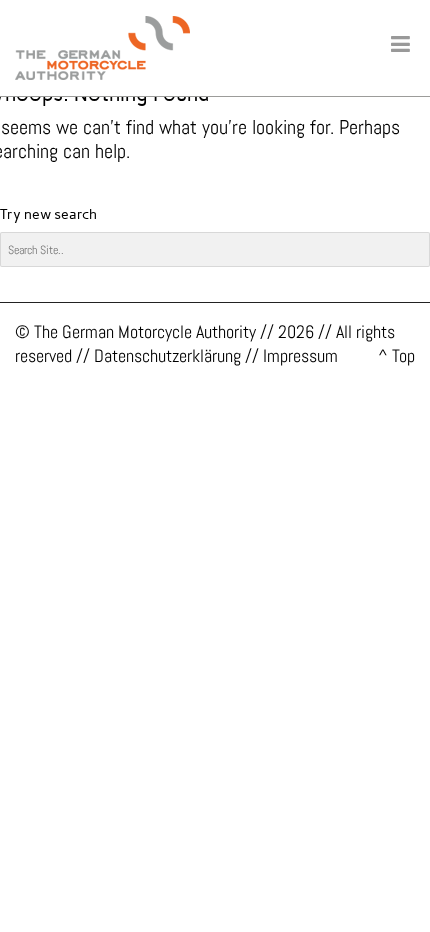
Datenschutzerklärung (167, 355)
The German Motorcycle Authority (145, 331)
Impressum (300, 355)
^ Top (396, 355)
